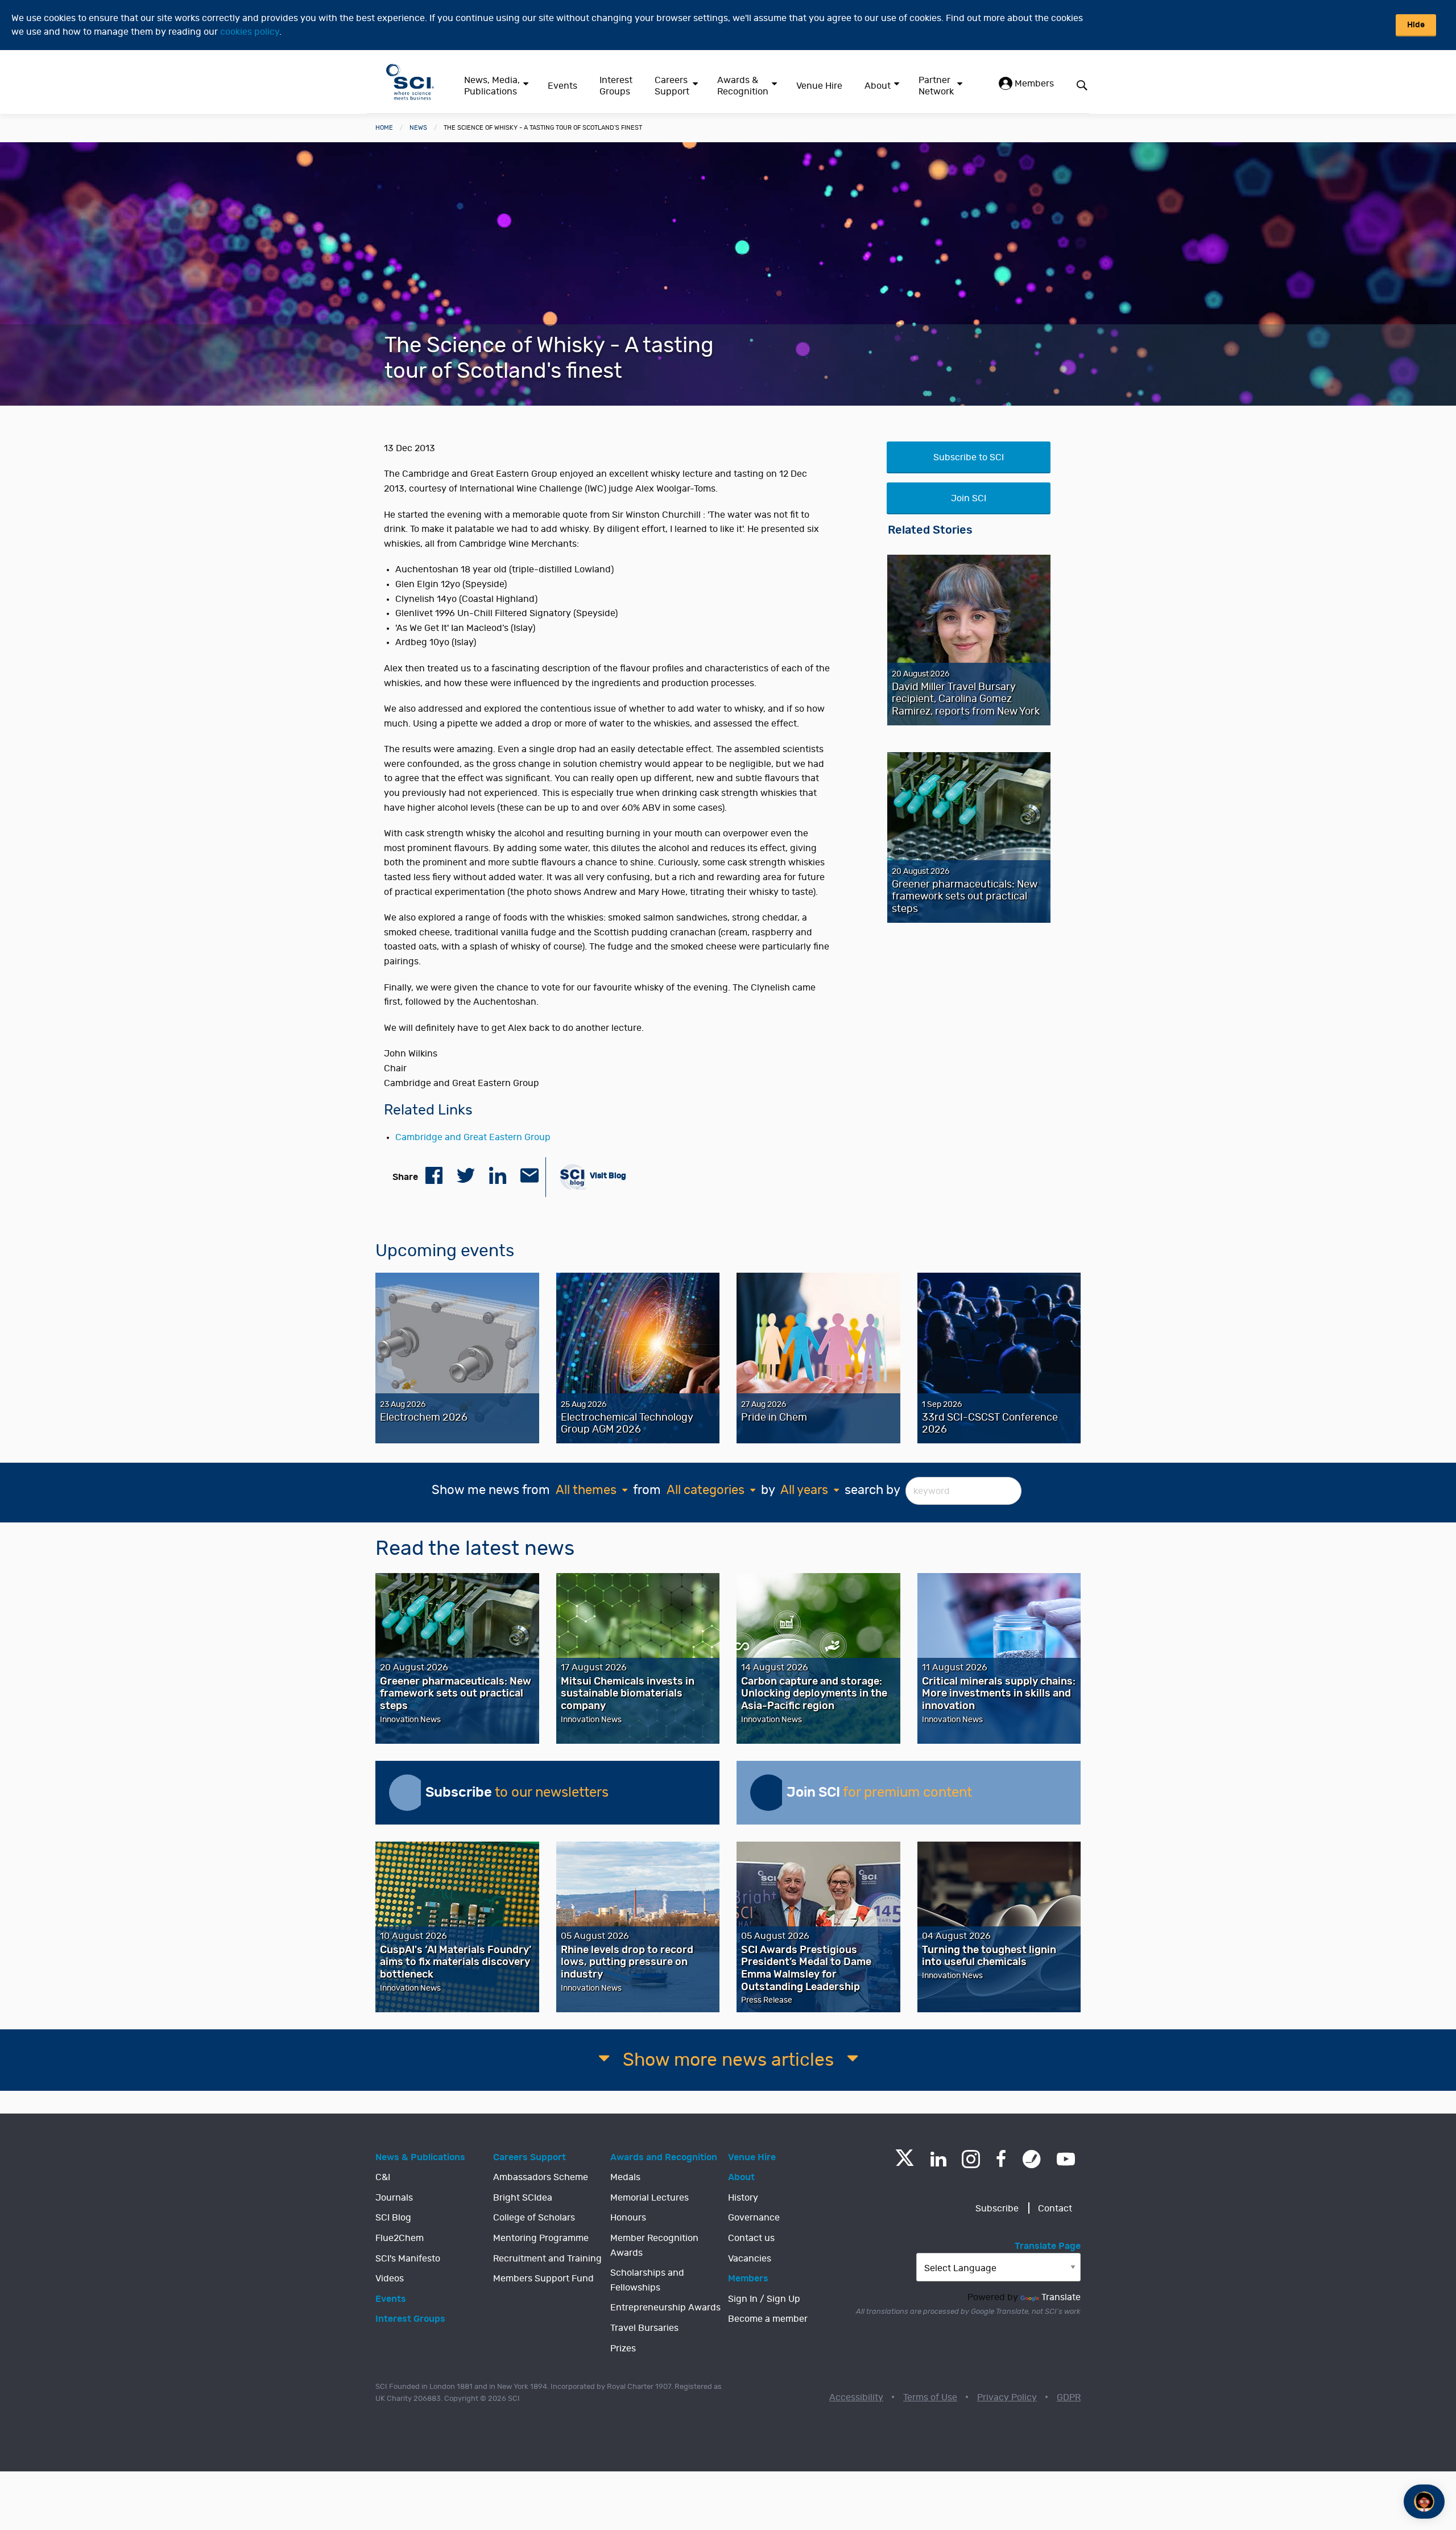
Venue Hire (819, 86)
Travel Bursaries (644, 2328)
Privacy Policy (1007, 2397)
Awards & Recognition (743, 86)
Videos (390, 2279)
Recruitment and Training (547, 2259)
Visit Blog (607, 1176)
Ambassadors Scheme (541, 2177)
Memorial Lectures (650, 2198)
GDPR (1069, 2397)
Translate (1061, 2297)
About (878, 86)
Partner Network (936, 86)
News (418, 128)
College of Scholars (534, 2218)
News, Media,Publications (492, 86)
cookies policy (250, 32)
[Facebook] (1001, 2159)
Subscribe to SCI (969, 457)
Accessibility (856, 2397)
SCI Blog (393, 2218)
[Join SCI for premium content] (768, 1793)
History (743, 2198)
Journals (394, 2198)
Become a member (768, 2319)
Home (384, 128)
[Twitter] (905, 2163)
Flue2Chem (400, 2238)
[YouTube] (1066, 2159)
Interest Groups (616, 86)
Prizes (623, 2349)
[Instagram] (971, 2159)
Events (562, 86)
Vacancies (750, 2259)
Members (1033, 84)
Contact (1055, 2209)
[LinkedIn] (938, 2159)
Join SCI (969, 498)
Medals (625, 2177)
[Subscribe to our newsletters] (407, 1793)
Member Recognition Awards (654, 2246)
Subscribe (997, 2209)
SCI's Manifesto (408, 2259)
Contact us (751, 2238)
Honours (628, 2218)
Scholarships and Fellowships (647, 2280)
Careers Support (672, 86)
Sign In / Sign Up (764, 2299)
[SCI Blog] (1032, 2159)
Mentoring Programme (541, 2238)
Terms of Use (930, 2397)
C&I (383, 2177)
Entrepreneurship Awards (665, 2308)
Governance (754, 2218)
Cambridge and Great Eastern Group (473, 1137)
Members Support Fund (543, 2279)
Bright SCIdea (523, 2198)
